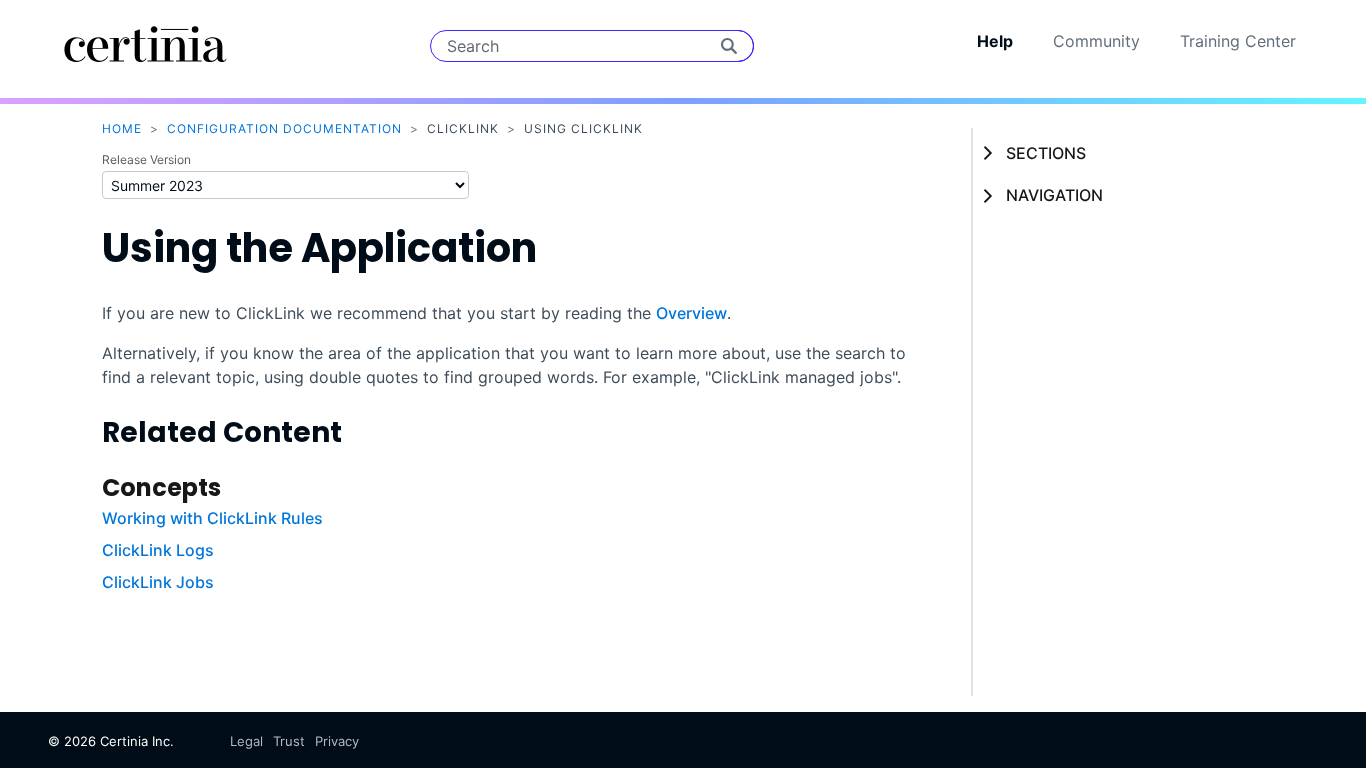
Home (122, 128)
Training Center (1238, 41)
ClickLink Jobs (158, 582)
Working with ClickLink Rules (212, 518)
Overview (691, 313)
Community (1096, 41)
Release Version (146, 159)
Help (995, 41)
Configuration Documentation (284, 128)
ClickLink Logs (158, 550)
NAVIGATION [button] (1054, 195)
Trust (289, 741)
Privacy (337, 741)
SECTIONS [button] (1046, 153)
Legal (246, 741)
